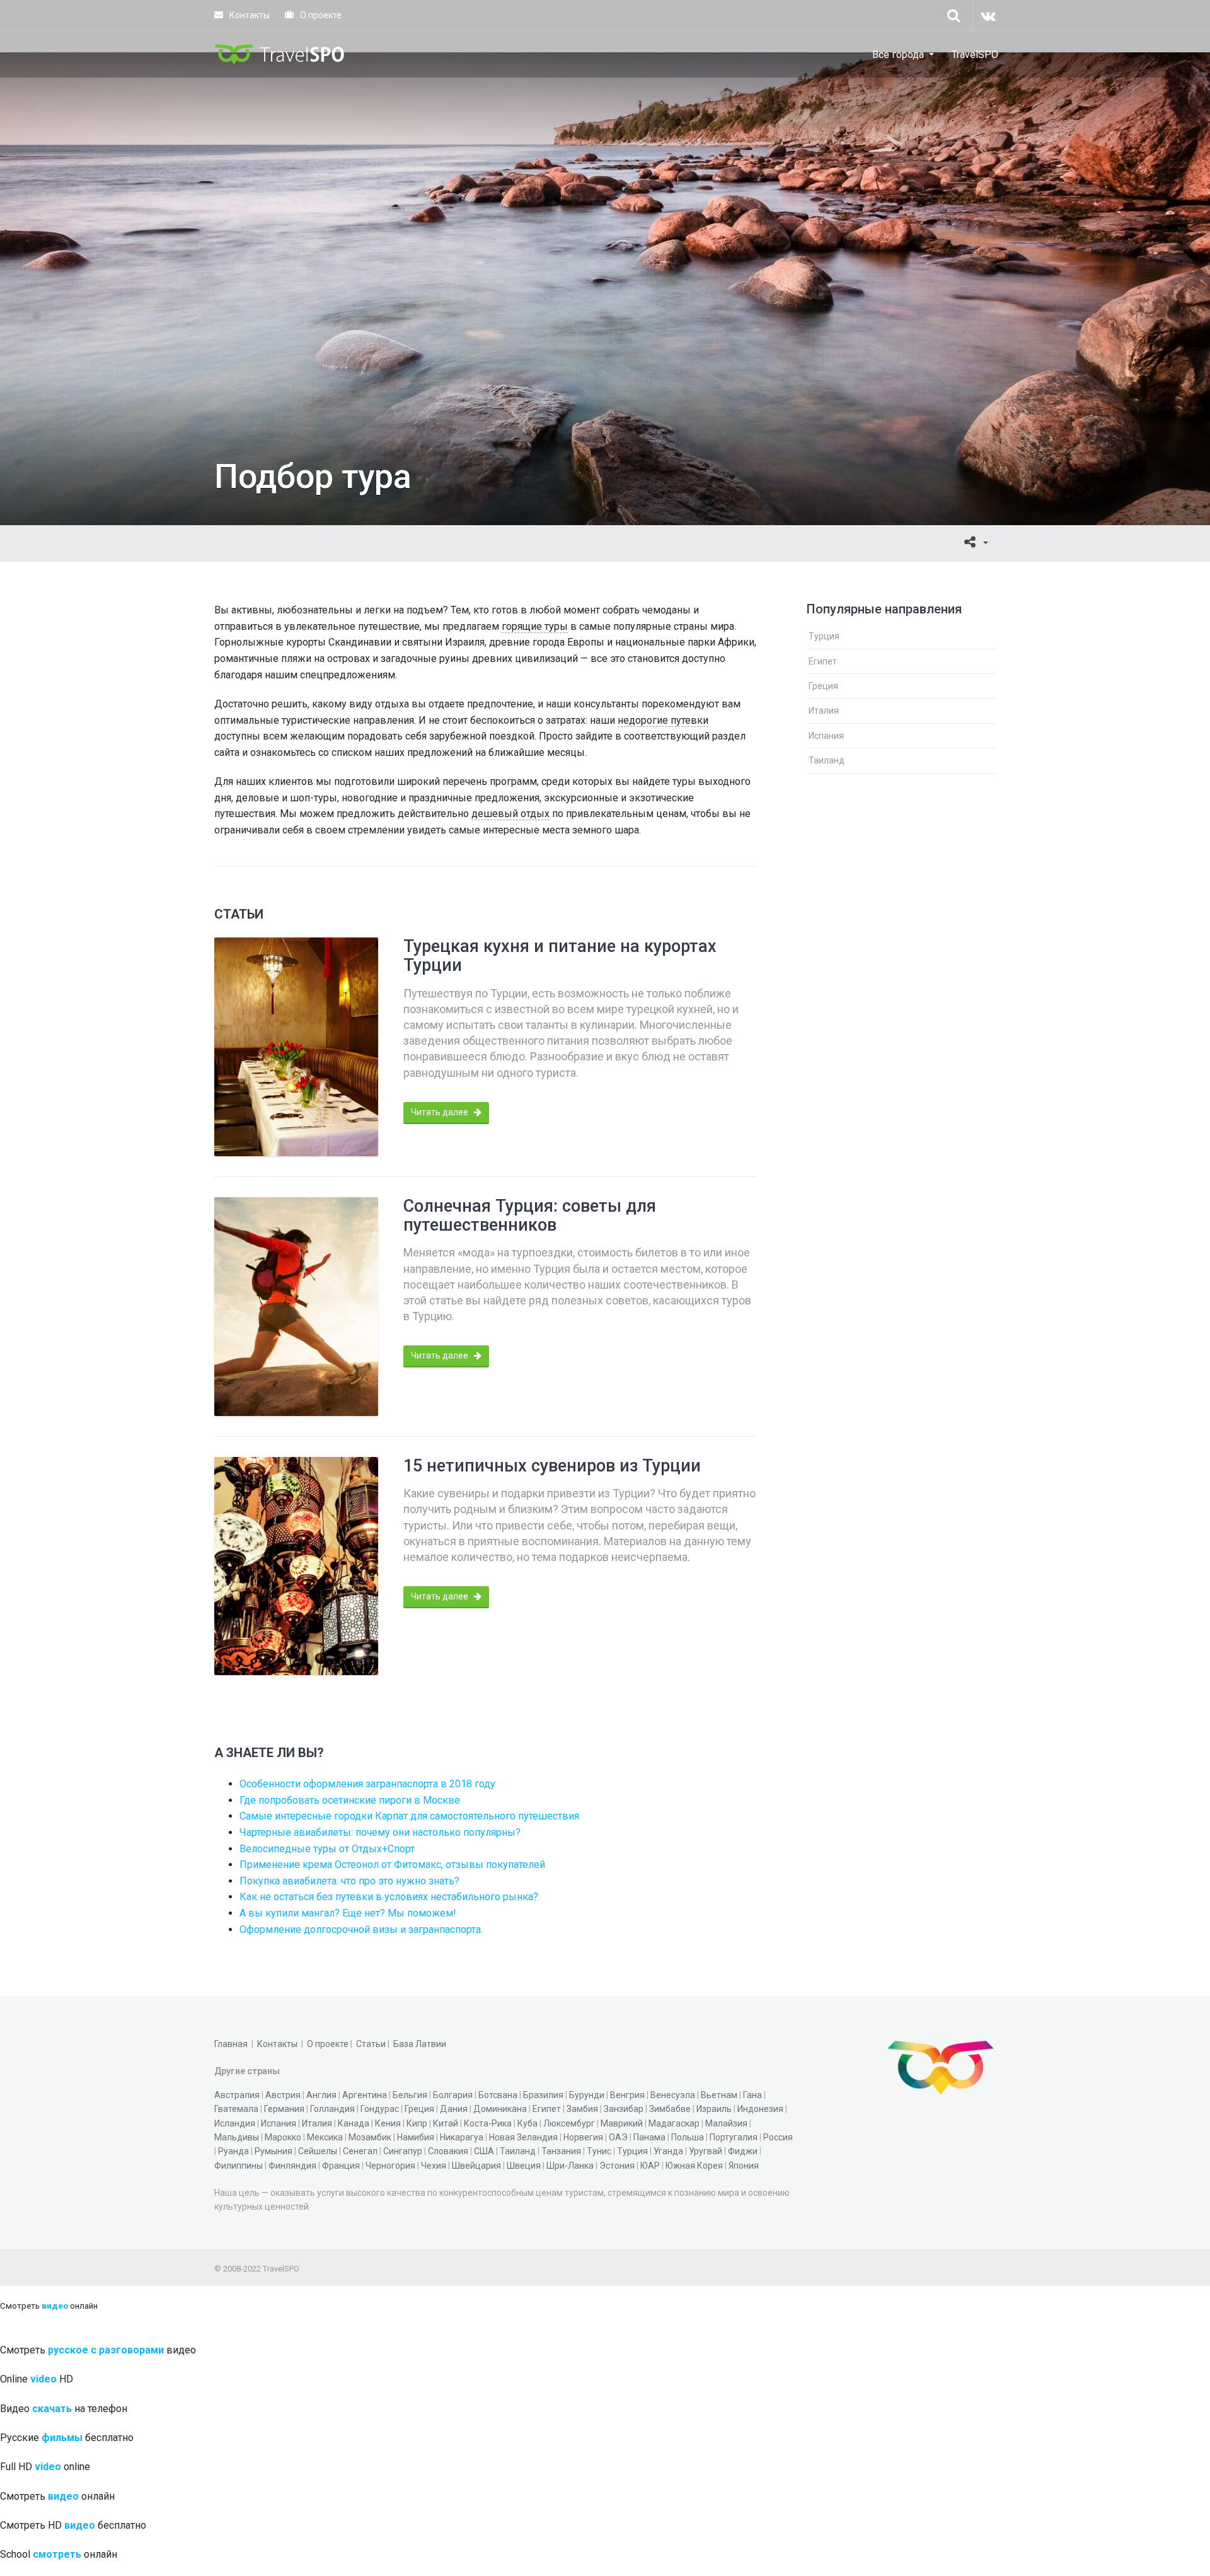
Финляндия (292, 2166)
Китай (446, 2123)
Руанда (233, 2151)
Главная (231, 2044)
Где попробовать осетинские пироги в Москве (350, 1800)
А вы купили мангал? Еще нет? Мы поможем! (348, 1913)
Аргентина (365, 2095)
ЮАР (650, 2166)
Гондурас (380, 2109)
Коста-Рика (488, 2123)
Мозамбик (370, 2137)
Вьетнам (719, 2095)
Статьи (371, 2044)
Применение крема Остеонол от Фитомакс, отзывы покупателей (392, 1865)
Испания (826, 736)
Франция (341, 2166)
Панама (649, 2137)
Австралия (237, 2095)
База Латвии (420, 2044)
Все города (898, 55)
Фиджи (743, 2151)
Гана (752, 2095)
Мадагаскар (674, 2123)
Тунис (599, 2151)
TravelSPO (975, 55)
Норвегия (583, 2137)
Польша (688, 2137)
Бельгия (410, 2095)
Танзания (561, 2151)
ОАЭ (618, 2137)
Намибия (416, 2137)
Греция (823, 686)
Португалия (734, 2137)
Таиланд (827, 760)
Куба (527, 2123)
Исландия (235, 2123)
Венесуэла (673, 2095)
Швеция (524, 2166)
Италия (824, 711)
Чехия (434, 2166)
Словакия (448, 2151)
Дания (454, 2109)
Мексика (325, 2137)
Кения (388, 2123)
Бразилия (543, 2095)
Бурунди (587, 2095)
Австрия (283, 2095)
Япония (744, 2166)
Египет (823, 661)
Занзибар (624, 2109)
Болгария (453, 2095)
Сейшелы (318, 2151)
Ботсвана (498, 2095)
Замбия (582, 2109)
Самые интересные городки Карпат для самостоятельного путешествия (409, 1816)
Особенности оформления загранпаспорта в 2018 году (367, 1784)
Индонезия (760, 2109)
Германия (284, 2109)
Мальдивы (237, 2137)
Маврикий (622, 2123)
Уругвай (706, 2151)
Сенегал (360, 2151)
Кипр (417, 2123)
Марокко (283, 2137)
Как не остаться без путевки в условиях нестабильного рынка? (389, 1897)
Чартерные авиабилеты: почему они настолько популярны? (380, 1832)
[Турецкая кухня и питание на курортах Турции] (296, 1047)
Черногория (390, 2166)
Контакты (249, 15)
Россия (778, 2137)
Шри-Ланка (570, 2166)
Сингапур (403, 2151)
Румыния (274, 2151)
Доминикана (500, 2109)
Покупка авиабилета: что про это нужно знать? (349, 1881)
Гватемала (236, 2109)
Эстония (617, 2166)
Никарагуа (462, 2137)
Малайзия (726, 2123)
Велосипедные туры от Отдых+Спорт (327, 1849)
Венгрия (627, 2095)
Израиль (714, 2109)
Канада (354, 2123)
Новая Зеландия (523, 2137)
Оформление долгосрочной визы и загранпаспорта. (361, 1929)
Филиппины (239, 2166)
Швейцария (476, 2166)
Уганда (668, 2151)
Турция (824, 636)
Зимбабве (670, 2109)
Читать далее (441, 1112)
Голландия (332, 2109)
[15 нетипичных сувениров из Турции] (296, 1566)
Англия (321, 2095)
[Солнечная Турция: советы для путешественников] (296, 1307)
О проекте (320, 15)
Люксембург (569, 2123)
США (484, 2151)
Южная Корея (694, 2166)
